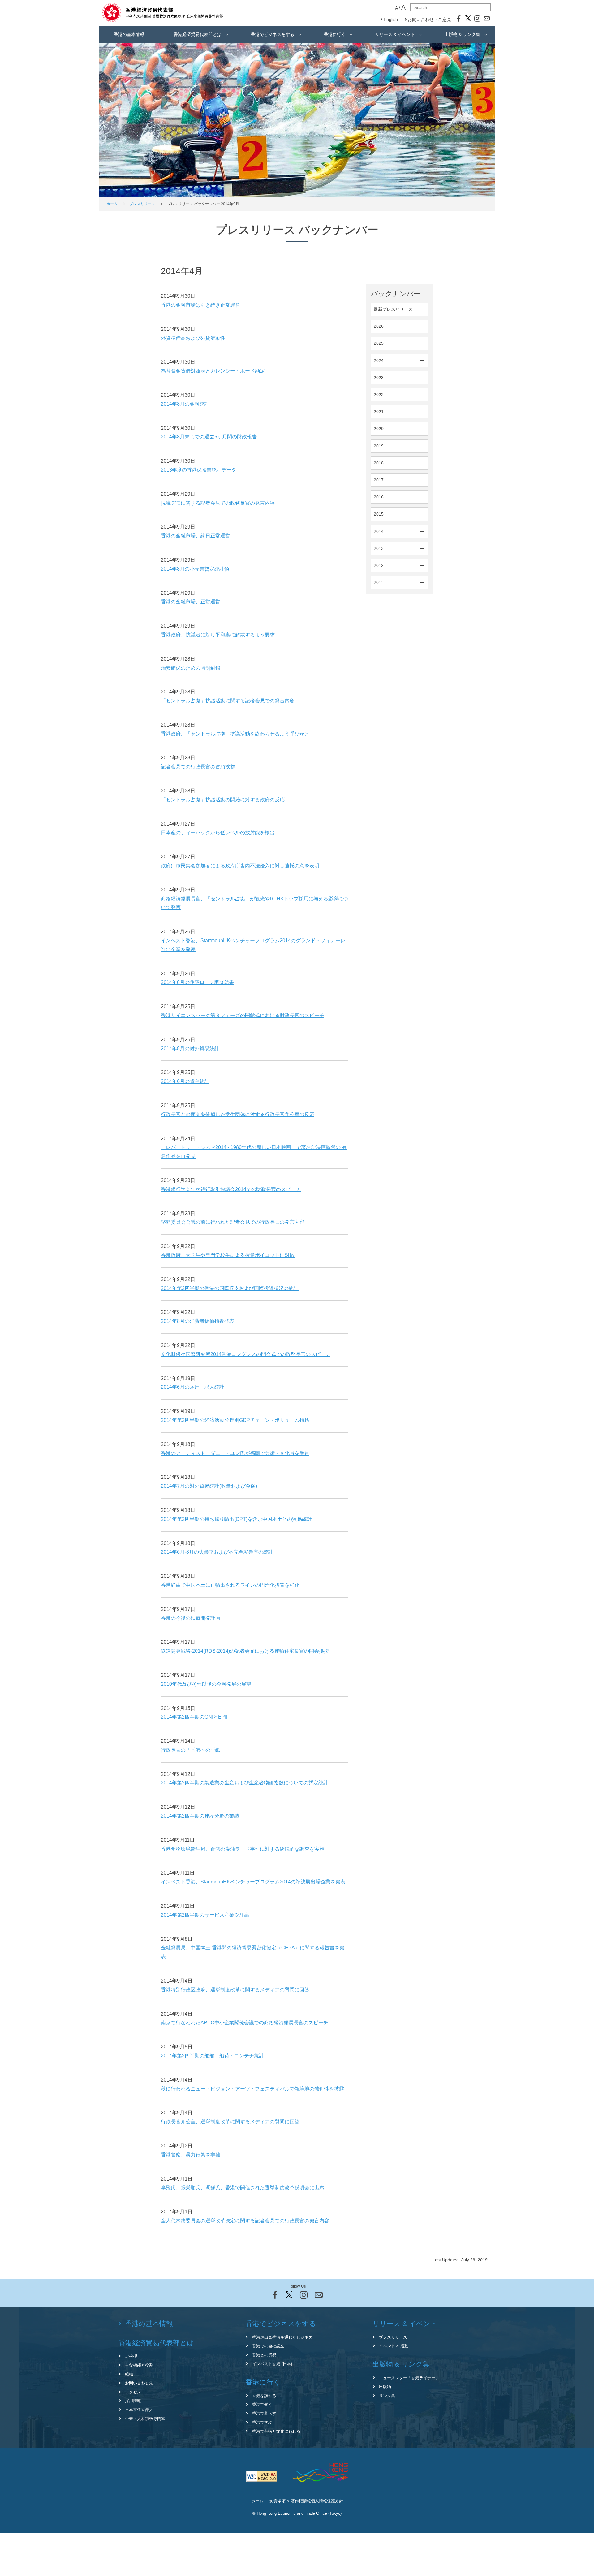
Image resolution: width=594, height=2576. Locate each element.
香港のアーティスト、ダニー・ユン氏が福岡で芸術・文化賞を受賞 (235, 1453)
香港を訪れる (264, 2396)
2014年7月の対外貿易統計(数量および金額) (209, 1486)
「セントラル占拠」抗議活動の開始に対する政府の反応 (223, 800)
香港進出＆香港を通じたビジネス (282, 2337)
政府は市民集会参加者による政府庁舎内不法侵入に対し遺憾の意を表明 (240, 866)
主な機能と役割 (139, 2365)
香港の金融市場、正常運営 (191, 602)
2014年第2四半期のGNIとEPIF (195, 1717)
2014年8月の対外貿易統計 (190, 1049)
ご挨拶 (131, 2356)
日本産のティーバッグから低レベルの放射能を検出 (218, 833)
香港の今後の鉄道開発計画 (191, 1618)
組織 (129, 2374)
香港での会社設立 (268, 2346)
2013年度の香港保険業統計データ (199, 470)
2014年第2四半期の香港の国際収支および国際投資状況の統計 (230, 1288)
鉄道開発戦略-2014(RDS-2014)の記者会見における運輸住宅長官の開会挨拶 (245, 1651)
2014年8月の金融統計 (185, 404)
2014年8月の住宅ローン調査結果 (198, 982)
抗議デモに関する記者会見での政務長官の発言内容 (218, 503)
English (391, 19)
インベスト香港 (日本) (272, 2364)
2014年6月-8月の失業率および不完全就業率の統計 (217, 1552)
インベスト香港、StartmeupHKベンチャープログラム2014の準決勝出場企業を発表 (253, 1882)
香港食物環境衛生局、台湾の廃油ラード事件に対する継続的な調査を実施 (243, 1849)
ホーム (112, 204)
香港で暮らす (264, 2413)
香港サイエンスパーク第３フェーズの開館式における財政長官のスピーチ (243, 1015)
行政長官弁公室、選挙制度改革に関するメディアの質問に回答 (230, 2122)
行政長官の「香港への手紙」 (193, 1750)
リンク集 (387, 2396)
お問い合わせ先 (139, 2383)
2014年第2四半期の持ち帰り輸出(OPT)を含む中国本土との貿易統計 (236, 1519)
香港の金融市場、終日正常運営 (196, 536)
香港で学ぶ (262, 2422)
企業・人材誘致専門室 (145, 2419)
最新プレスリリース (393, 309)
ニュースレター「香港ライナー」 (409, 2378)
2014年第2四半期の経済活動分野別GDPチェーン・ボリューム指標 (235, 1420)
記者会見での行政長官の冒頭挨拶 (198, 767)
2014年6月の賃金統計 (185, 1081)
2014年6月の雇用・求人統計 (193, 1387)
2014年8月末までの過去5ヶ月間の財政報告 (209, 437)
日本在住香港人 (139, 2410)
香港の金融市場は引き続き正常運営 (200, 305)
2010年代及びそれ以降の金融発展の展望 (206, 1684)
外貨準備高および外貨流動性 (193, 338)
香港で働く (262, 2404)
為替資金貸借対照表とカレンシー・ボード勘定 (213, 371)
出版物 (385, 2387)
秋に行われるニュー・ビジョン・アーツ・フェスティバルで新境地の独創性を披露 (252, 2089)
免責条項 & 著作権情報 (290, 2501)
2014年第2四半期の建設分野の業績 (200, 1816)
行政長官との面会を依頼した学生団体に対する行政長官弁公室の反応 (238, 1114)
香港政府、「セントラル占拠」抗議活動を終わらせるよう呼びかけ (235, 734)
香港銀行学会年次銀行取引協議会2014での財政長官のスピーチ (231, 1189)
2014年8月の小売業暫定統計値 (195, 569)
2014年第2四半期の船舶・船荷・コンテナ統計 (212, 2056)
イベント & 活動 (394, 2346)
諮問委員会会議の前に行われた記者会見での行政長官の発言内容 (233, 1222)
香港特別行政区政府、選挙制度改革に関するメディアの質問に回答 (235, 1990)
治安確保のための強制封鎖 (191, 668)
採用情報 (133, 2401)
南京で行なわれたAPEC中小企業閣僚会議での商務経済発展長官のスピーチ (245, 2023)
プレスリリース (142, 204)
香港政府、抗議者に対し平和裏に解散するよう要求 (218, 635)
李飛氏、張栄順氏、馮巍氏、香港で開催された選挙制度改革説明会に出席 (243, 2188)
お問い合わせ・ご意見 (429, 19)
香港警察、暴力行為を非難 (191, 2155)
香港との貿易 (264, 2355)
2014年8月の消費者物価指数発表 (198, 1321)
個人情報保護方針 (327, 2501)
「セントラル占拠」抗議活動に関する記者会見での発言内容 (228, 701)
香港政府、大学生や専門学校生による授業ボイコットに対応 (228, 1255)
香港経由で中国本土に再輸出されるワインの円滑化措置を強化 (230, 1585)
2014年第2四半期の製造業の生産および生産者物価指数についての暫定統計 (245, 1783)
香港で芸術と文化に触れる (276, 2431)
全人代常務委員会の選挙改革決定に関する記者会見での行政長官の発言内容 (245, 2221)
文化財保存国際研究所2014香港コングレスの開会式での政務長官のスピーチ (246, 1354)
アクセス (133, 2392)
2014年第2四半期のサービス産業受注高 (205, 1915)
